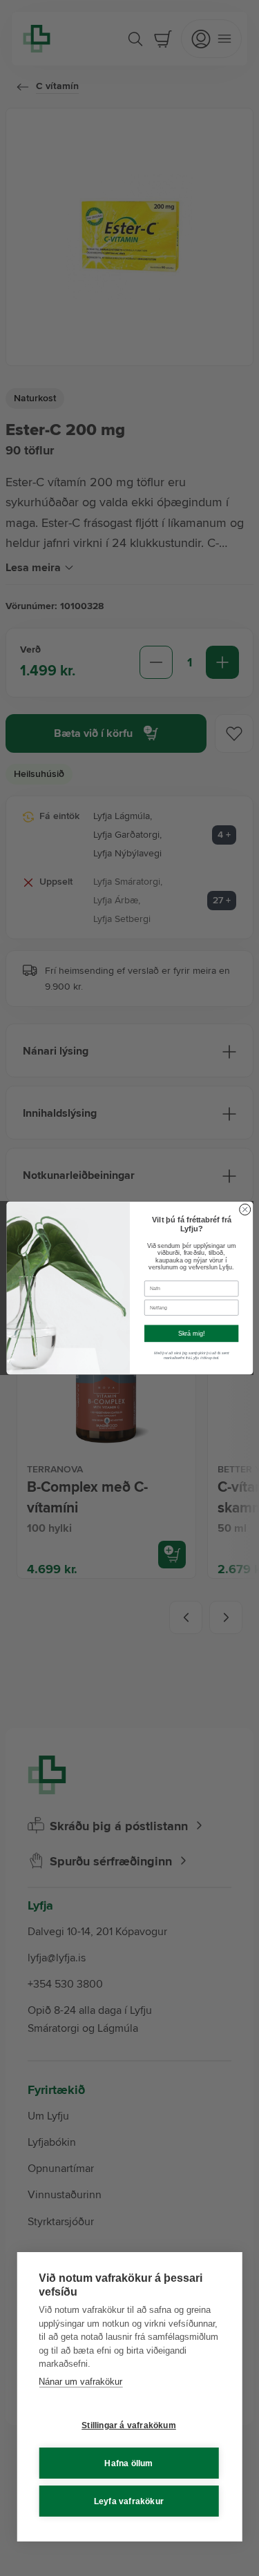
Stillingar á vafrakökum (129, 2425)
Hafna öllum (128, 2463)
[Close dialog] (244, 1209)
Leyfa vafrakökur (129, 2501)
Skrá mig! (191, 1334)
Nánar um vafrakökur (80, 2382)
